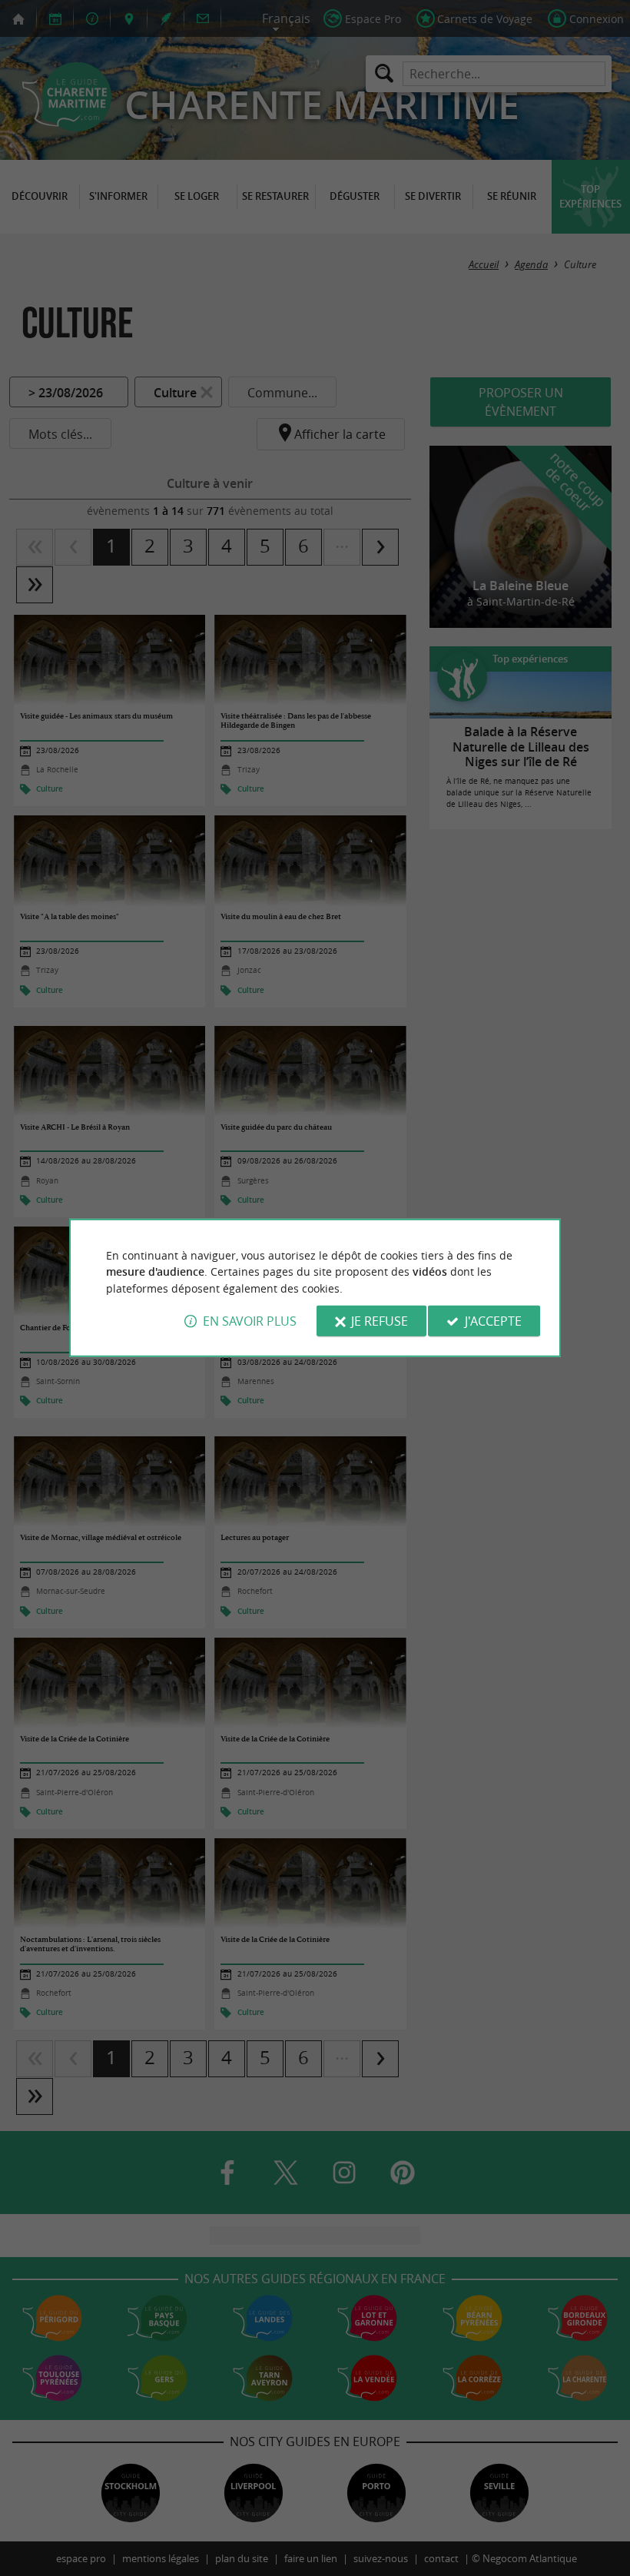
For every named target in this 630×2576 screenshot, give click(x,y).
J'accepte (493, 1321)
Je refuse (380, 1321)
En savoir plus (250, 1321)
